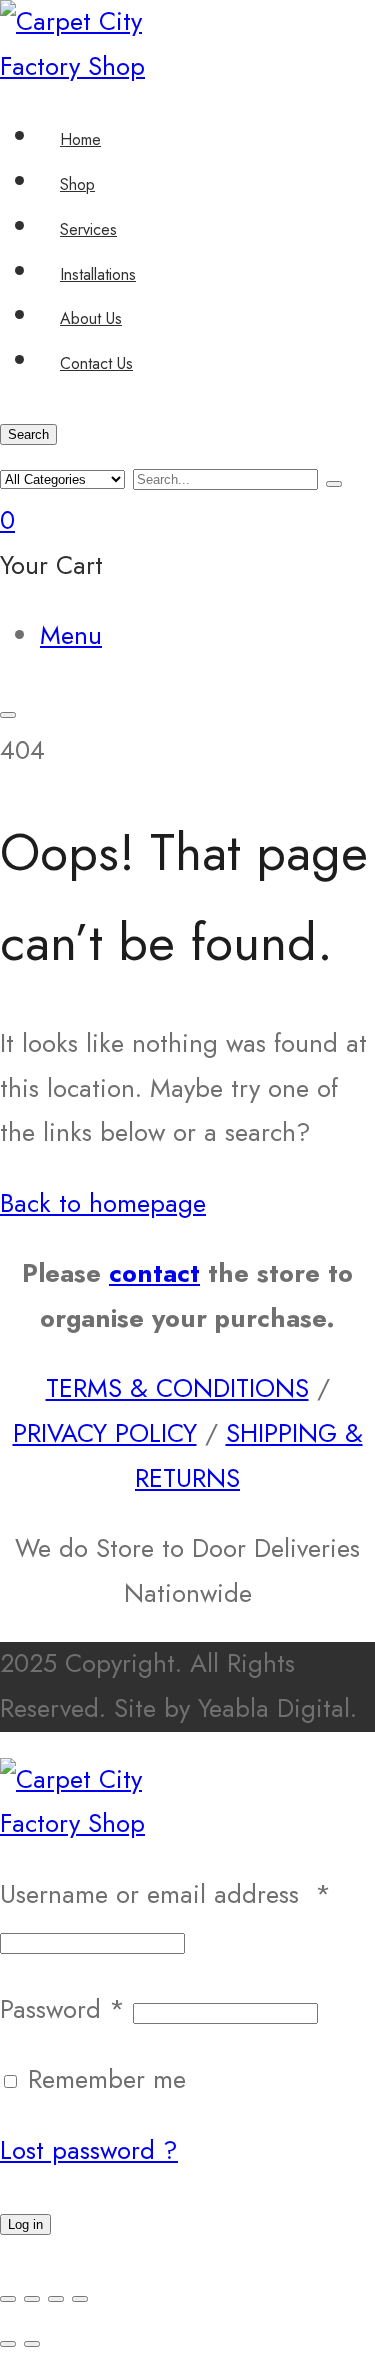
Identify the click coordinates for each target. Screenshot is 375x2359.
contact (154, 1273)
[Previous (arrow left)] (8, 2344)
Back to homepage (103, 1203)
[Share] (56, 2299)
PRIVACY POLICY (105, 1433)
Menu (71, 635)
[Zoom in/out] (8, 2299)
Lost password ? (89, 2150)
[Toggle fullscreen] (32, 2299)
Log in (25, 2224)
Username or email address (165, 1894)
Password (62, 2009)
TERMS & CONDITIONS (177, 1388)
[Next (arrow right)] (32, 2344)
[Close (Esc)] (80, 2299)
